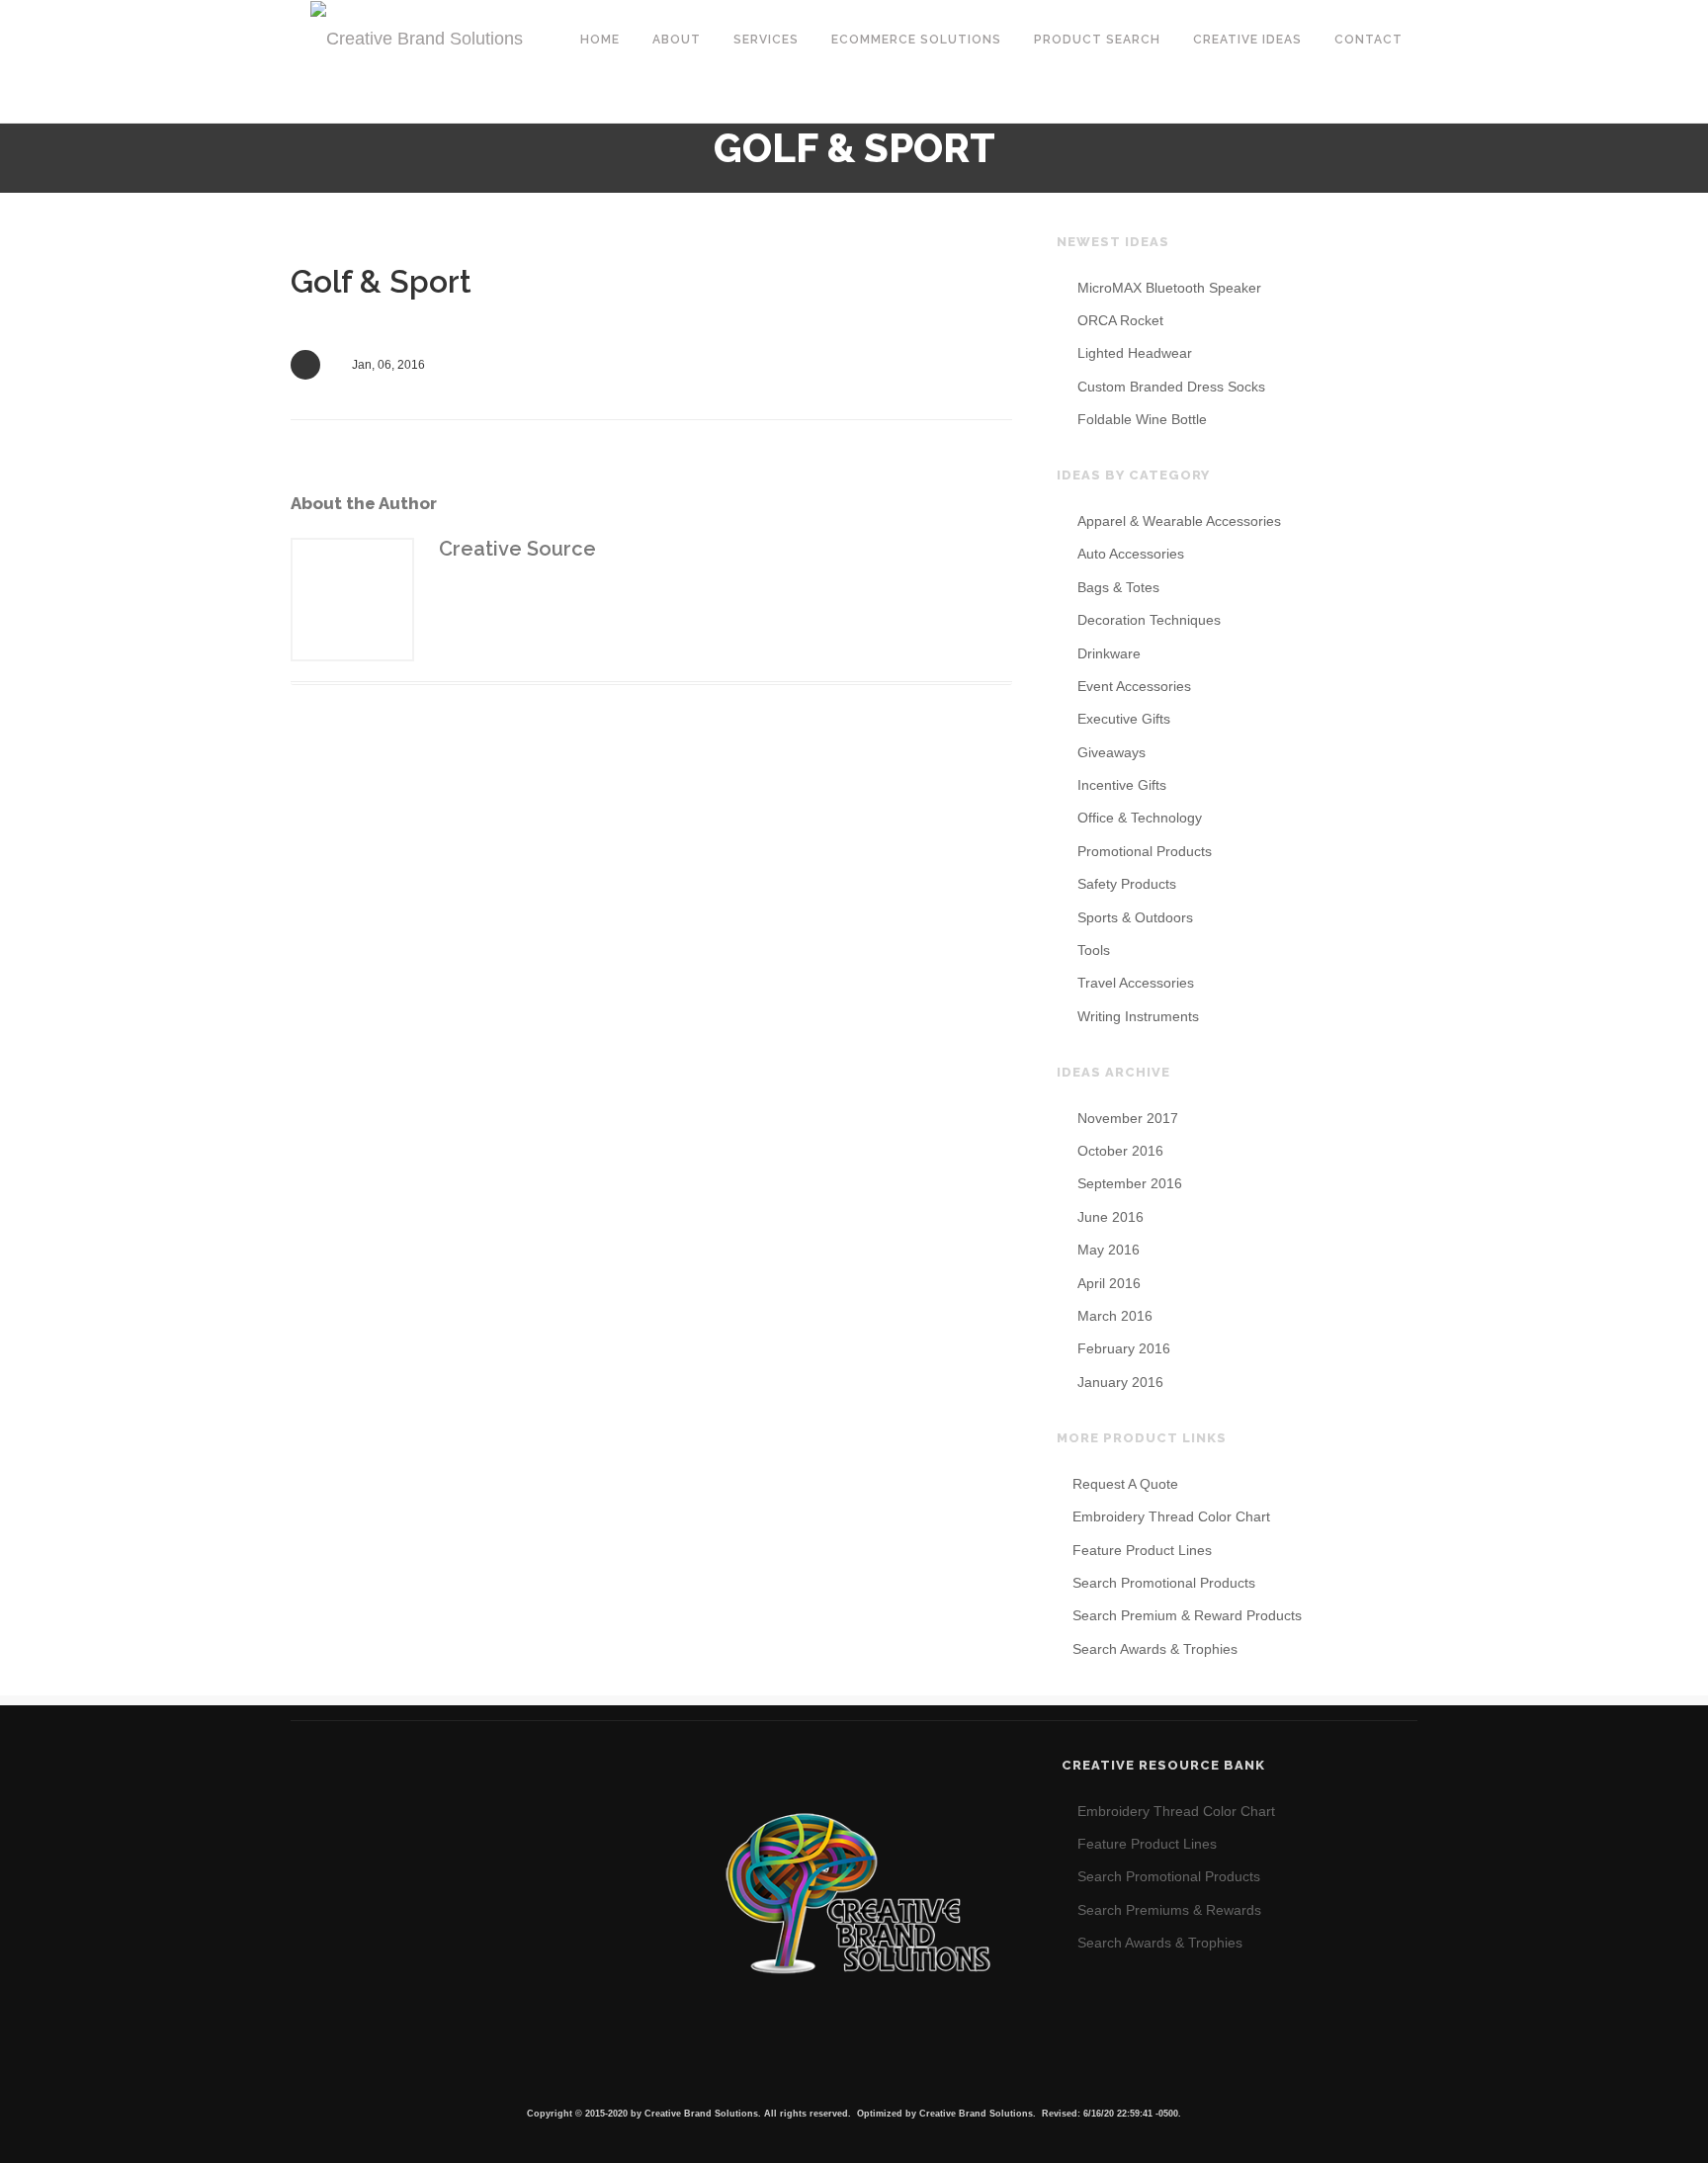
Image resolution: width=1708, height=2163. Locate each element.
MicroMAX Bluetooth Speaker (1169, 288)
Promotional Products (1145, 851)
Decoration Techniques (1149, 620)
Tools (1094, 950)
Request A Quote (1125, 1484)
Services (766, 40)
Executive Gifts (1124, 719)
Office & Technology (1140, 818)
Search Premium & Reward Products (1187, 1615)
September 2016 (1130, 1183)
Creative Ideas (1247, 40)
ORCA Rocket (1120, 320)
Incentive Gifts (1122, 785)
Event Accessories (1134, 686)
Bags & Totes (1118, 587)
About (677, 40)
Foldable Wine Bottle (1142, 419)
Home (600, 40)
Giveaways (1111, 752)
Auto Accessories (1131, 554)
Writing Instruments (1138, 1016)
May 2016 (1109, 1250)
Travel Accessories (1136, 983)
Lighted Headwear (1135, 353)
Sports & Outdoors (1135, 917)
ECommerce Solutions (916, 40)
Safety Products (1127, 884)
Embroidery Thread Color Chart (1171, 1516)
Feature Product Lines (1142, 1550)
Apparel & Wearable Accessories (1179, 521)
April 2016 (1109, 1283)
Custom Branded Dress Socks (1171, 387)
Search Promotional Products (1164, 1583)
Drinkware (1109, 653)
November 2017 (1128, 1118)
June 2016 (1110, 1217)
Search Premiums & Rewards (1169, 1910)
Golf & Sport (381, 281)
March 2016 (1115, 1316)
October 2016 (1120, 1151)
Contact (1368, 40)
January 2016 (1120, 1382)
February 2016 (1124, 1348)
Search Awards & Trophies (1155, 1649)
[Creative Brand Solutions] (417, 38)
